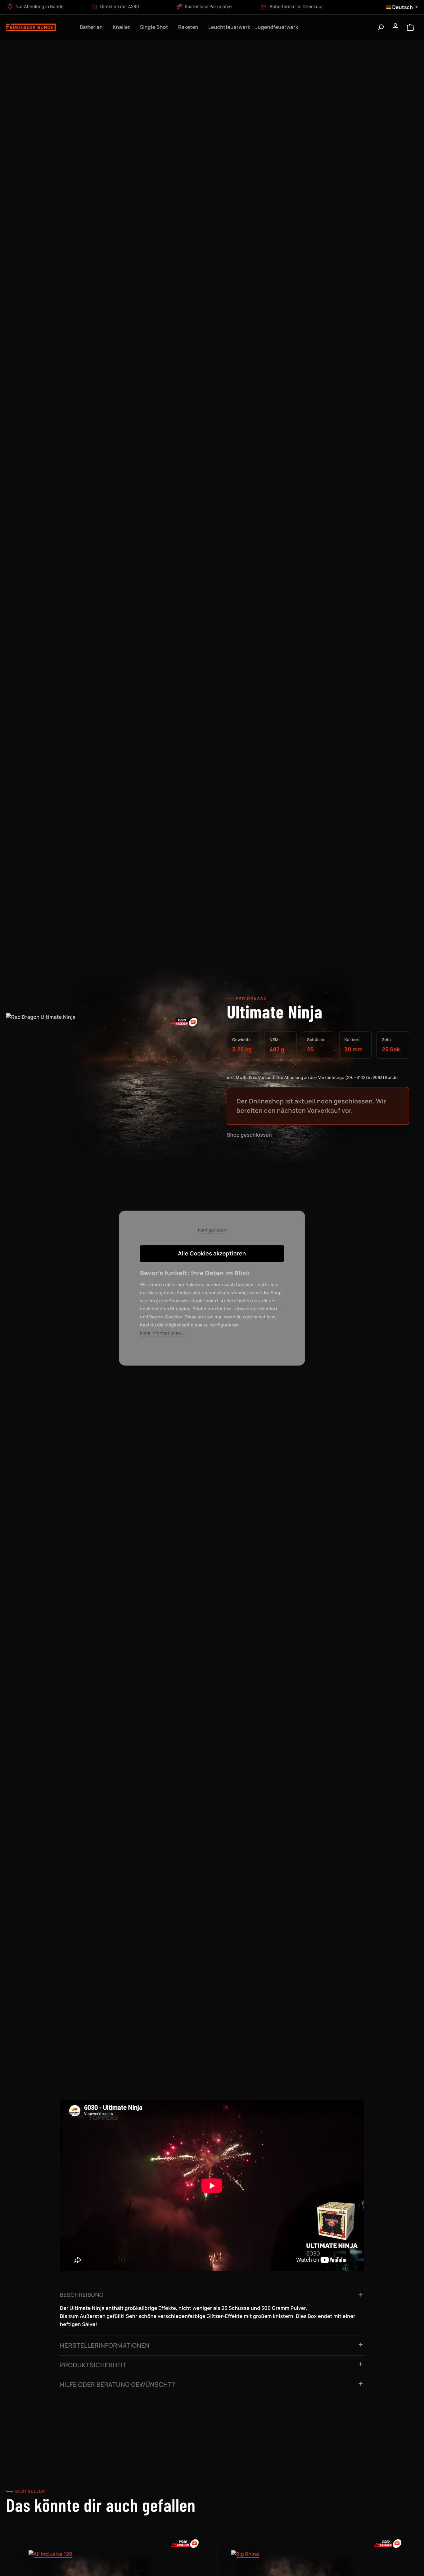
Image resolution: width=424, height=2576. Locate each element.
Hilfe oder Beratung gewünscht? (118, 2384)
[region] (106, 1079)
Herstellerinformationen (105, 2345)
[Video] (184, 1022)
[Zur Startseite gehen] (37, 27)
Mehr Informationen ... (163, 1333)
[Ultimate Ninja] (106, 1073)
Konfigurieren (212, 1230)
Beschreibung (82, 2295)
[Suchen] (381, 27)
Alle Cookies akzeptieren (212, 1254)
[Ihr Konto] (395, 27)
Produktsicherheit (93, 2365)
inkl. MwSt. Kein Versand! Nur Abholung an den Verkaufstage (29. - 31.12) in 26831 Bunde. (313, 1077)
